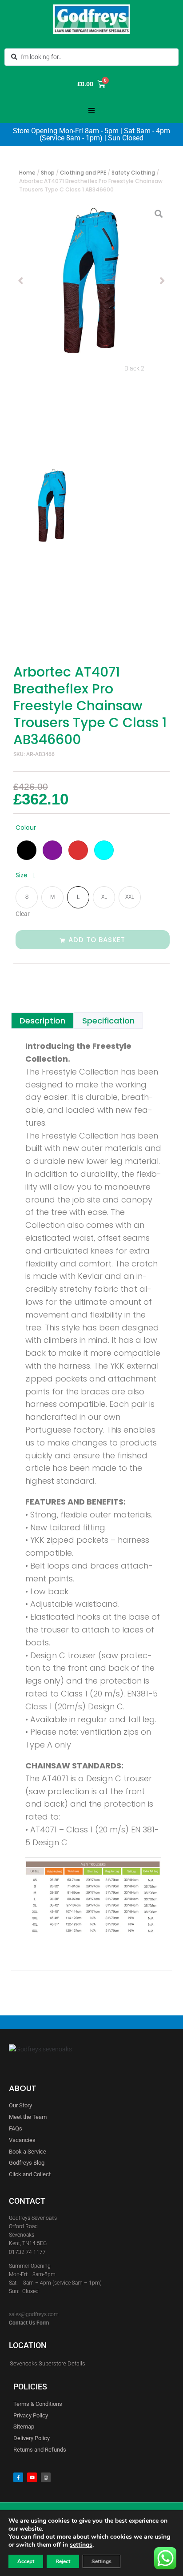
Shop (48, 173)
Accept (26, 2561)
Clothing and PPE (83, 173)
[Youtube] (32, 2477)
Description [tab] (42, 1021)
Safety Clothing (133, 173)
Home (27, 173)
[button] (91, 111)
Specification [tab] (108, 1021)
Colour (26, 828)
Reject (63, 2561)
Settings (101, 2561)
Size (25, 875)
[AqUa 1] (91, 281)
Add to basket (97, 940)
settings (81, 2545)
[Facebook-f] (18, 2477)
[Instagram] (46, 2477)
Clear (23, 914)
